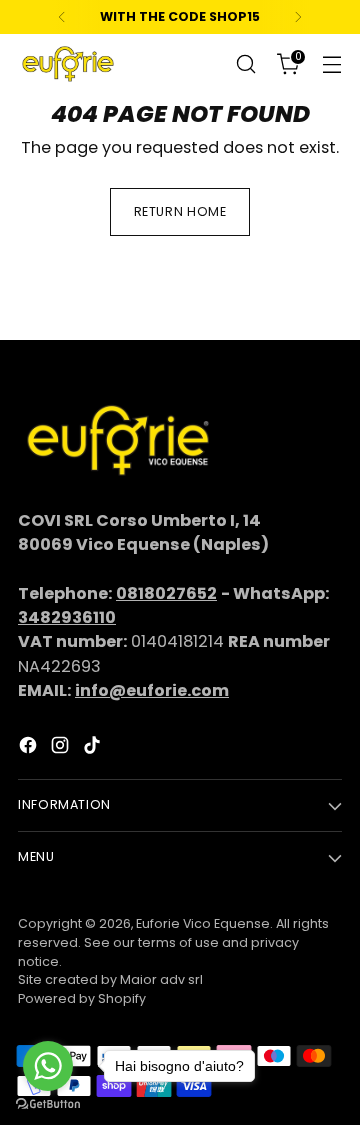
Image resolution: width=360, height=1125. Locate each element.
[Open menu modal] (331, 64)
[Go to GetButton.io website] (48, 1104)
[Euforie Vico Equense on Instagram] (62, 748)
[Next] (298, 17)
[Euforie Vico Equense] (68, 64)
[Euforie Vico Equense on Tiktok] (94, 748)
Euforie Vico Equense (203, 923)
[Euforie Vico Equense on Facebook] (30, 748)
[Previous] (62, 17)
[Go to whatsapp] (48, 1066)
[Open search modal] (245, 64)
